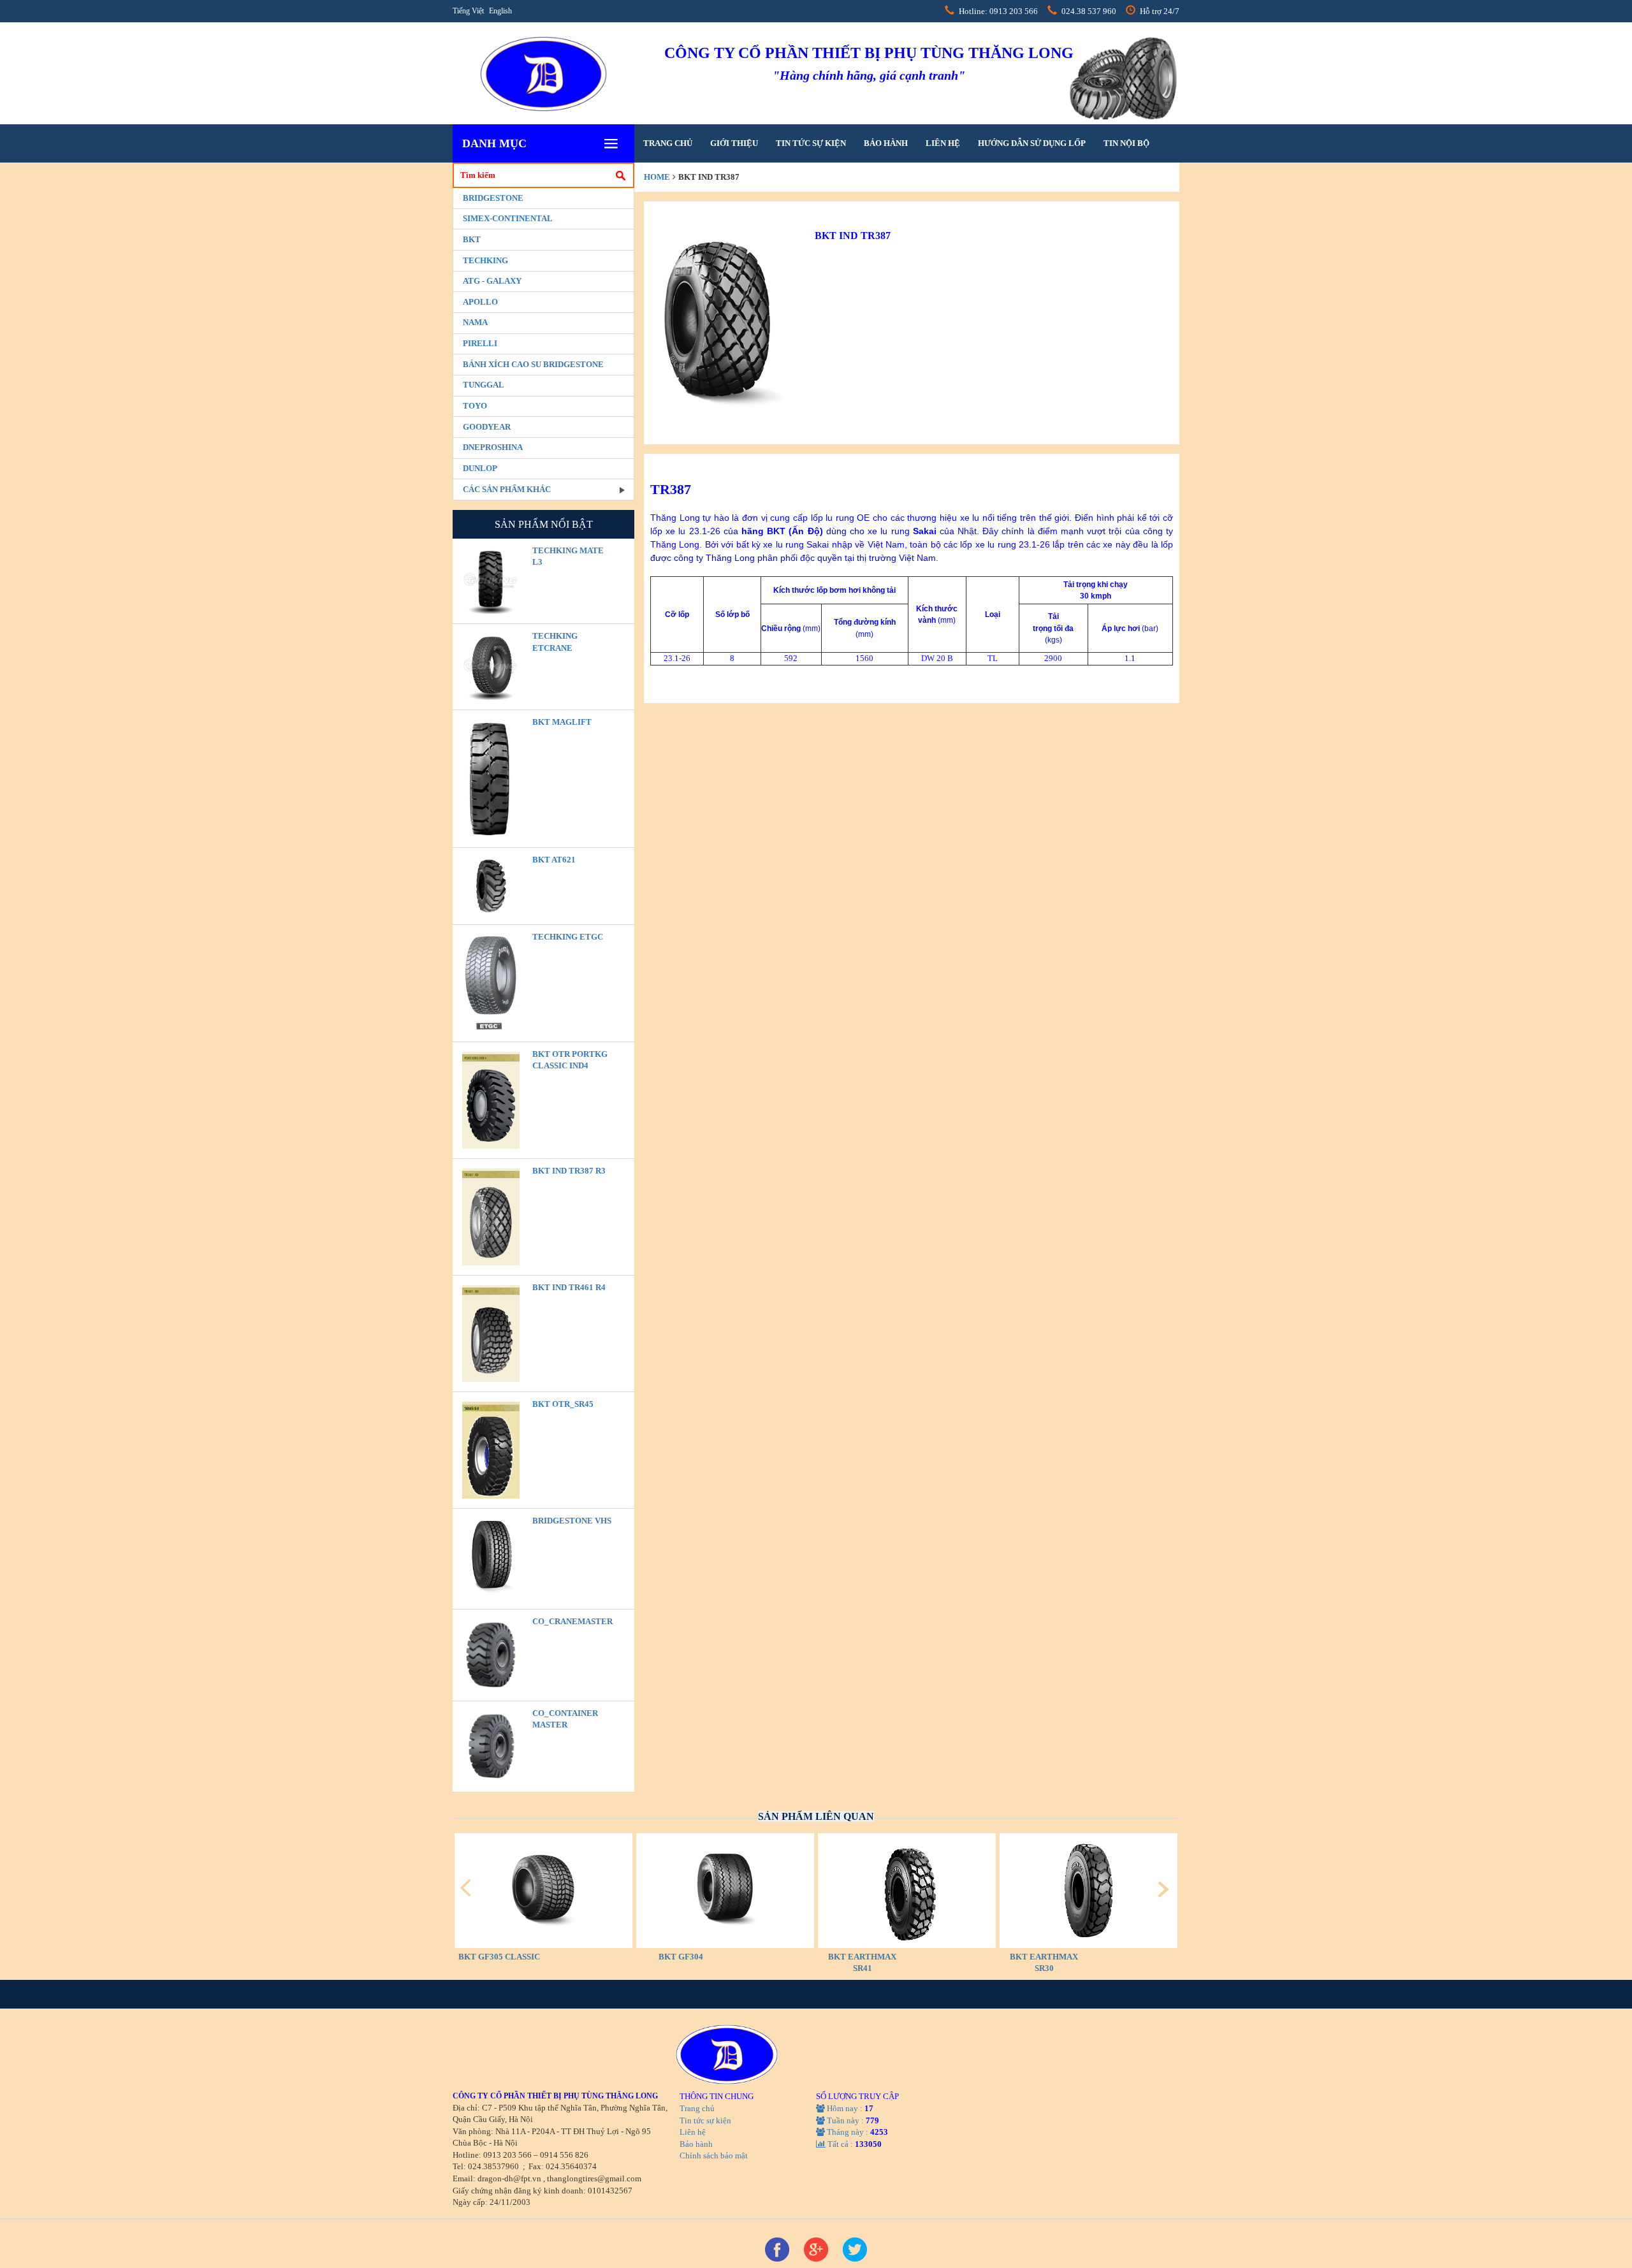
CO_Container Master (565, 1719)
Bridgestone (493, 198)
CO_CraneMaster (572, 1621)
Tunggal (484, 385)
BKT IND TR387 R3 (569, 1171)
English (500, 11)
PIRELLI (480, 343)
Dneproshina (493, 447)
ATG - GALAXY (492, 281)
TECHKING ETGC (568, 937)
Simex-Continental (508, 218)
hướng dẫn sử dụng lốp (1032, 143)
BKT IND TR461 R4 (569, 1287)
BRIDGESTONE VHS (572, 1521)
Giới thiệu (734, 143)
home (657, 177)
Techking (485, 260)
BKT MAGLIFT (562, 722)
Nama (475, 322)
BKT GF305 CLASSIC (499, 1957)
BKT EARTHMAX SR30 (1044, 1963)
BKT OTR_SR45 (563, 1404)
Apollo (480, 302)
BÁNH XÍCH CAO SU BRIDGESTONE (533, 364)
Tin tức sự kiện (811, 143)
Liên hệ (943, 143)
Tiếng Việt (468, 11)
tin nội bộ (1126, 143)
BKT (472, 239)
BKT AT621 (554, 860)
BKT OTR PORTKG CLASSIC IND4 (570, 1060)
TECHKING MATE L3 (568, 556)
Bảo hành (886, 143)
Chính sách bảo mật (714, 2155)
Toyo (475, 406)
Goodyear (487, 427)
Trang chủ (668, 143)
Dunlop (480, 468)
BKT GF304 (681, 1957)
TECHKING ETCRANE (555, 642)
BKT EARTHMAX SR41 (862, 1963)
